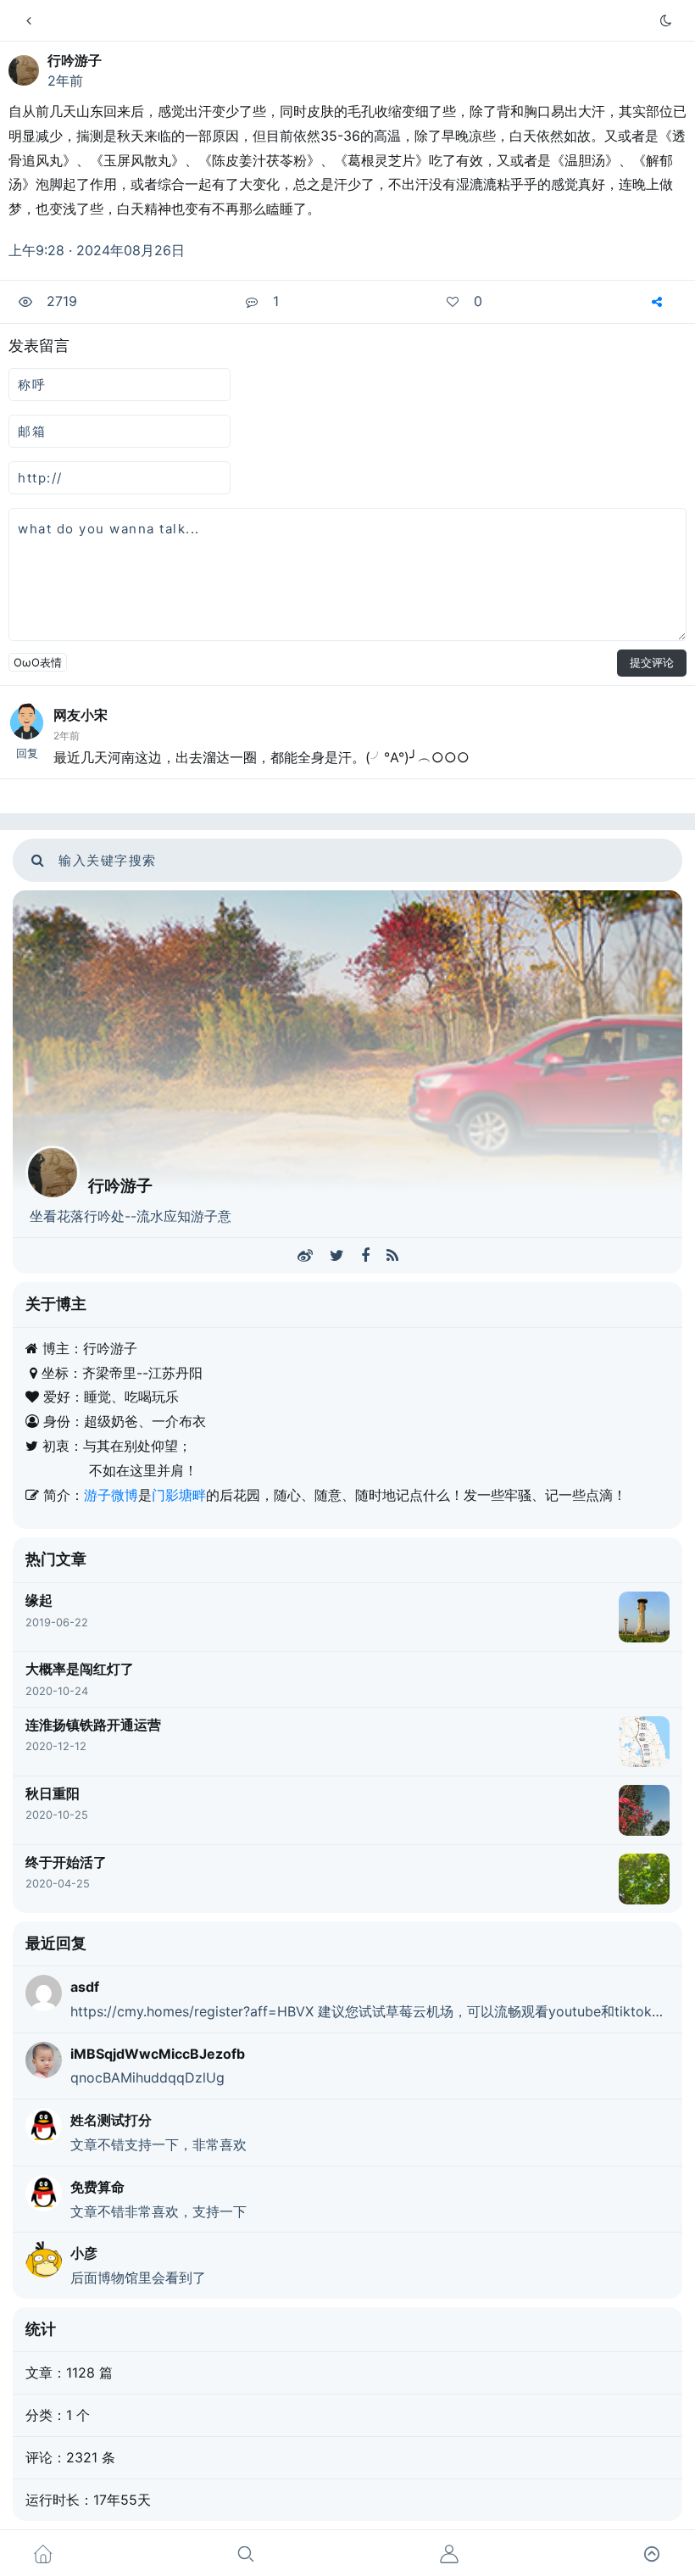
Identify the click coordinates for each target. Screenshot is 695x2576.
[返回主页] (29, 20)
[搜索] (246, 2553)
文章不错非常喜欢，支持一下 (158, 2211)
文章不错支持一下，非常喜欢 (158, 2144)
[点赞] (455, 302)
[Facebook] (365, 1256)
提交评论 (652, 662)
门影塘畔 (179, 1495)
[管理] (449, 2553)
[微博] (305, 1256)
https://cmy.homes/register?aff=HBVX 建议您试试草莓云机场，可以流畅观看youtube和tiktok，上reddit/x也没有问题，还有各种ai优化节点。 (370, 2011)
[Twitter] (337, 1256)
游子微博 (111, 1495)
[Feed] (392, 1256)
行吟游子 (75, 60)
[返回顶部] (652, 2553)
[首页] (43, 2553)
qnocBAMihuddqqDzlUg (147, 2077)
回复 (27, 753)
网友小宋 (81, 715)
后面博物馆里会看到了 (138, 2278)
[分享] (659, 302)
